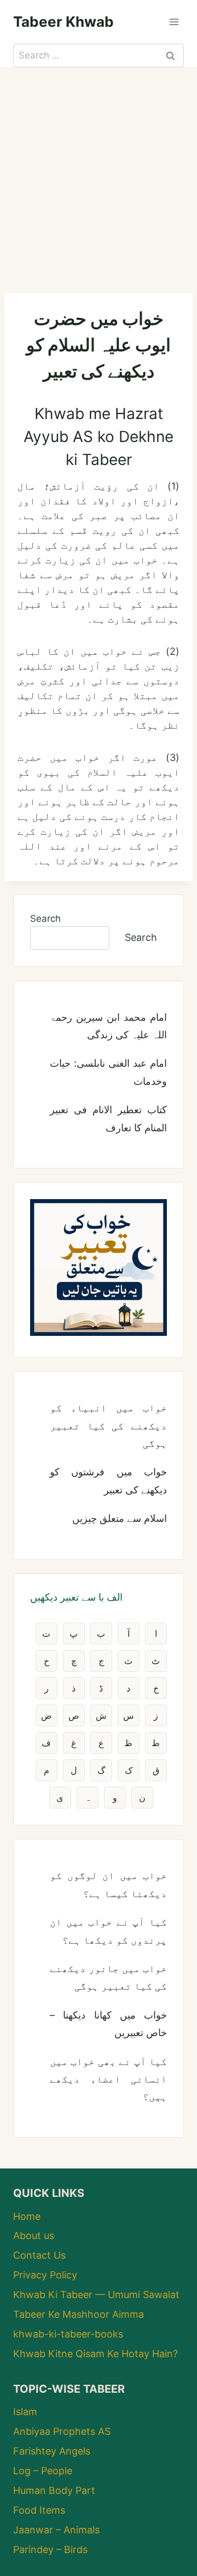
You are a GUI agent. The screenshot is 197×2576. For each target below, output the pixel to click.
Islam (25, 2412)
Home (27, 2216)
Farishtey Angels (52, 2451)
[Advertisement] (99, 171)
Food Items (39, 2510)
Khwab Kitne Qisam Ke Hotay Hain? (95, 2354)
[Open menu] (174, 22)
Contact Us (39, 2255)
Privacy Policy (45, 2275)
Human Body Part (54, 2490)
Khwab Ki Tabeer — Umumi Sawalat (96, 2295)
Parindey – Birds (50, 2549)
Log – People (43, 2471)
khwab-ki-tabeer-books (68, 2334)
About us (34, 2235)
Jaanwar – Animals (56, 2530)
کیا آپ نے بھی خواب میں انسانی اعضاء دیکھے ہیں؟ (108, 2079)
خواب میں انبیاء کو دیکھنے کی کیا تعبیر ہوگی (108, 1426)
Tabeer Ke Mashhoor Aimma (79, 2314)
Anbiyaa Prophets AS (62, 2431)
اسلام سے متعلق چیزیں (120, 1518)
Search (45, 918)
